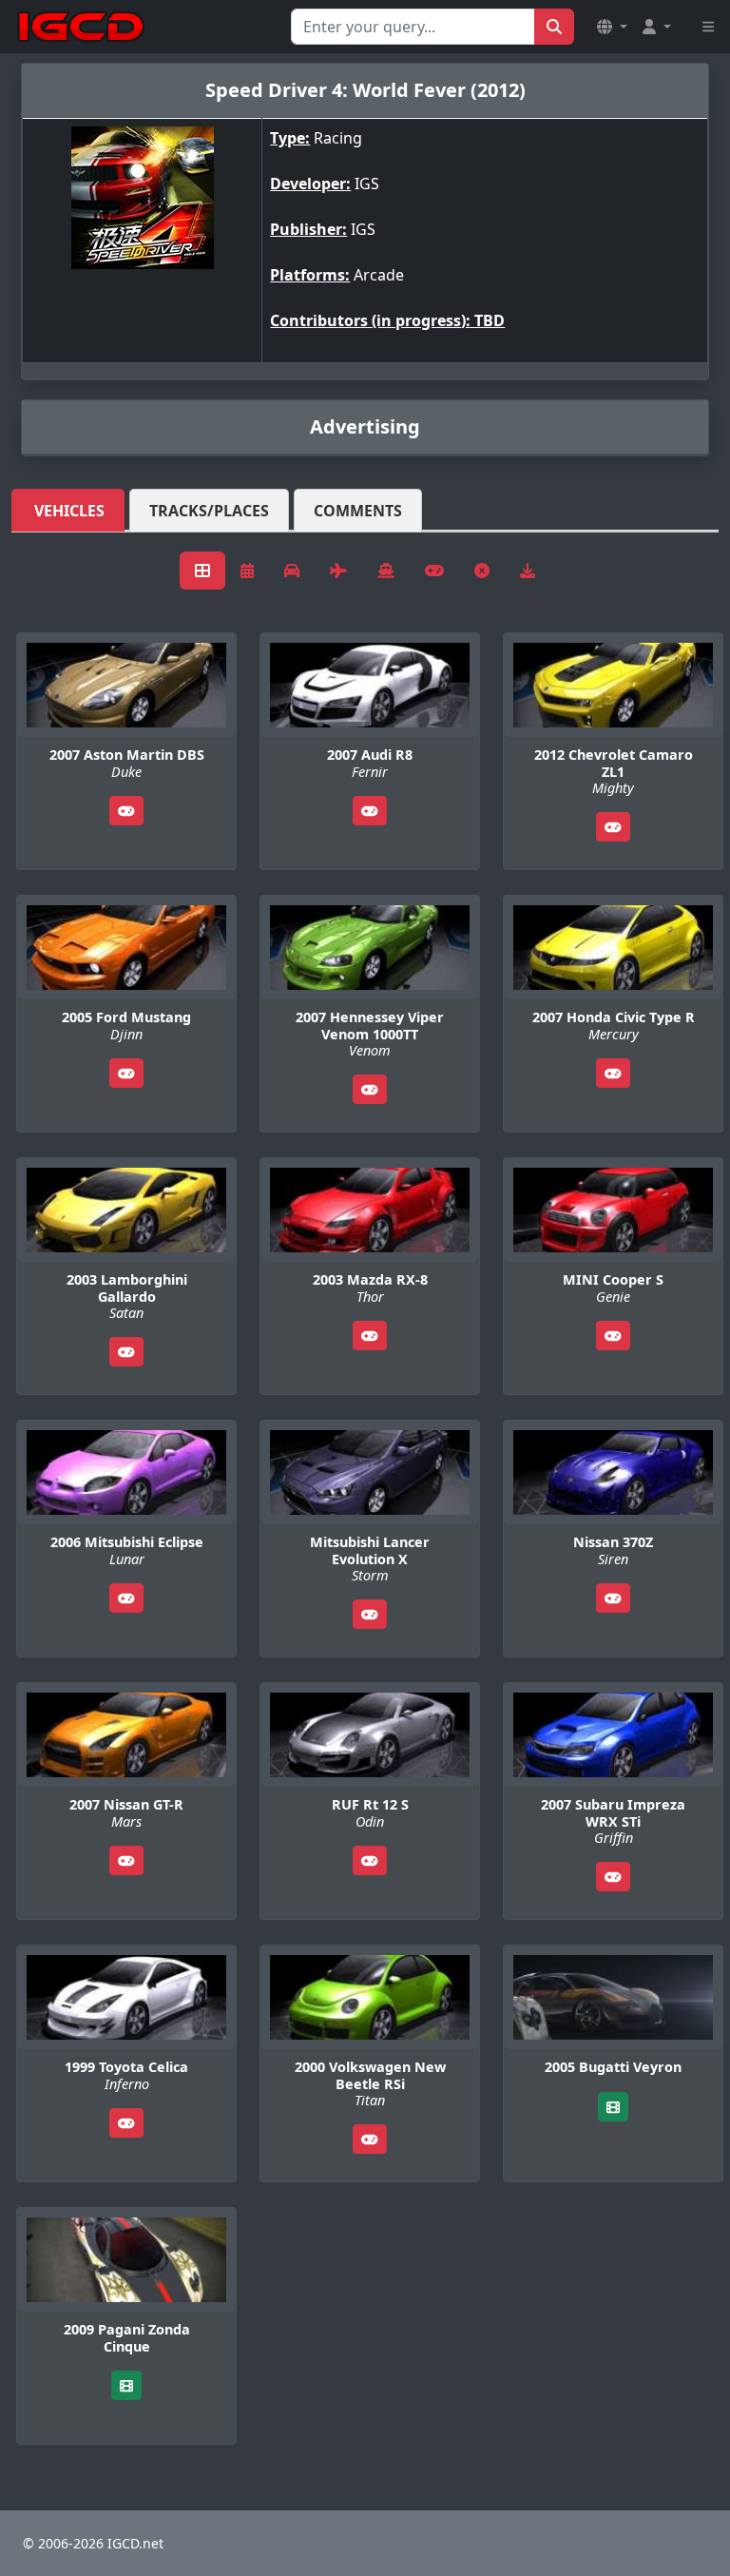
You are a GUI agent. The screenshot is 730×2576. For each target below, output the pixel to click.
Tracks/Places (209, 511)
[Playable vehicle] (126, 811)
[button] (612, 27)
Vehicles (69, 511)
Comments (358, 511)
